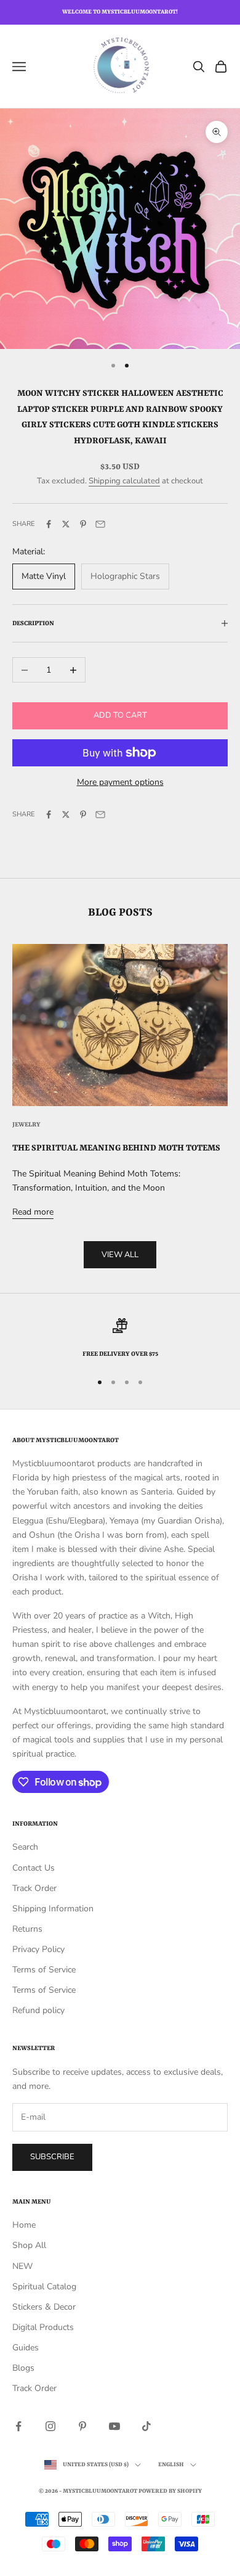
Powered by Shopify (170, 2491)
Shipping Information (53, 1909)
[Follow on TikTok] (146, 2426)
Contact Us (34, 1868)
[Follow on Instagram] (50, 2426)
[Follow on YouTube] (114, 2426)
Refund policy (38, 2010)
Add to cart (120, 715)
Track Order (34, 1888)
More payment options (120, 782)
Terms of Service (44, 1970)
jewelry (26, 1125)
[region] (120, 1339)
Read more (33, 1212)
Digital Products (43, 2327)
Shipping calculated (124, 481)
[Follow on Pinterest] (82, 2426)
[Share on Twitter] (66, 524)
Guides (26, 2348)
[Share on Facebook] (49, 524)
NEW (22, 2266)
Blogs (23, 2368)
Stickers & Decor (44, 2307)
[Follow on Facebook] (18, 2426)
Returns (27, 1929)
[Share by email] (100, 524)
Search (25, 1847)
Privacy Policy (38, 1949)
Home (24, 2225)
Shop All (29, 2245)
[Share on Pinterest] (83, 524)
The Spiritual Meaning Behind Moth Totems (116, 1148)
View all (120, 1255)
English (171, 2465)
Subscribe (52, 2157)
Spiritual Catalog (44, 2287)
